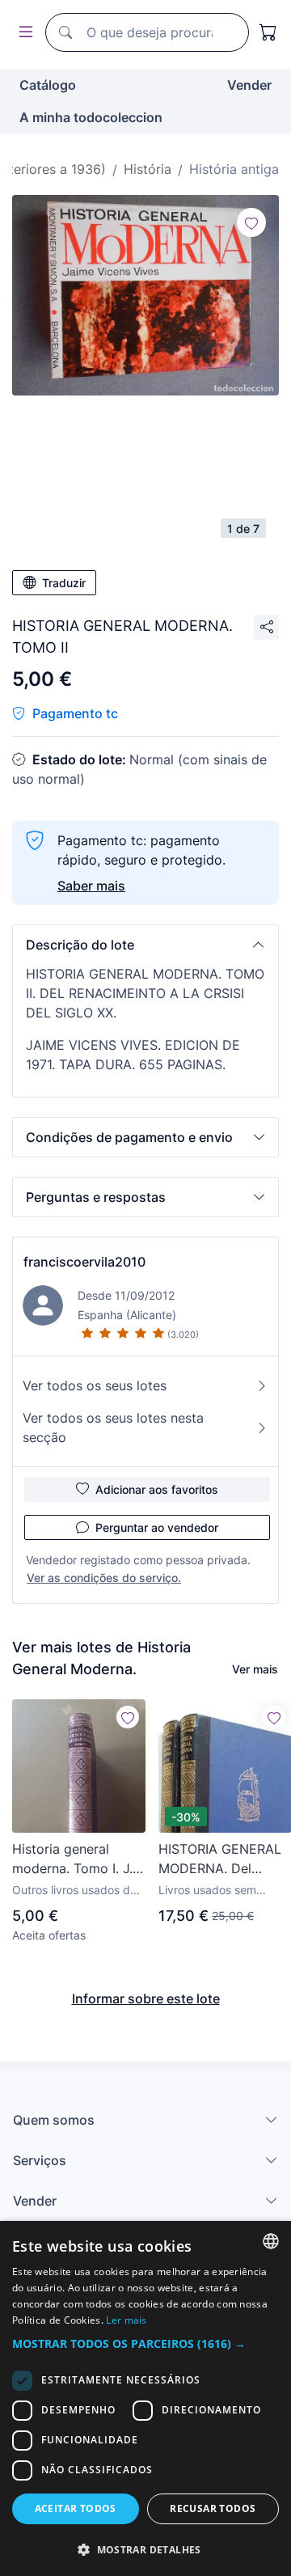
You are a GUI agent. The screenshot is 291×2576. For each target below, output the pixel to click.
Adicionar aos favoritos (157, 1489)
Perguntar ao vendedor (157, 1527)
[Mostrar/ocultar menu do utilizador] (23, 33)
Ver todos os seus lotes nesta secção (113, 1428)
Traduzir (64, 583)
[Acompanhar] (251, 222)
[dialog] (145, 2398)
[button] (145, 945)
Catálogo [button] (48, 85)
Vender (249, 85)
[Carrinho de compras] (268, 32)
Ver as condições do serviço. (104, 1578)
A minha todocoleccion (91, 117)
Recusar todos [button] (213, 2508)
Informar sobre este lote (146, 1999)
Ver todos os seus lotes (95, 1385)
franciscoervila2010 (84, 1262)
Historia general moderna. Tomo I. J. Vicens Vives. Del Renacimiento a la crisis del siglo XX (72, 1859)
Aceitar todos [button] (76, 2508)
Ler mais (126, 2320)
